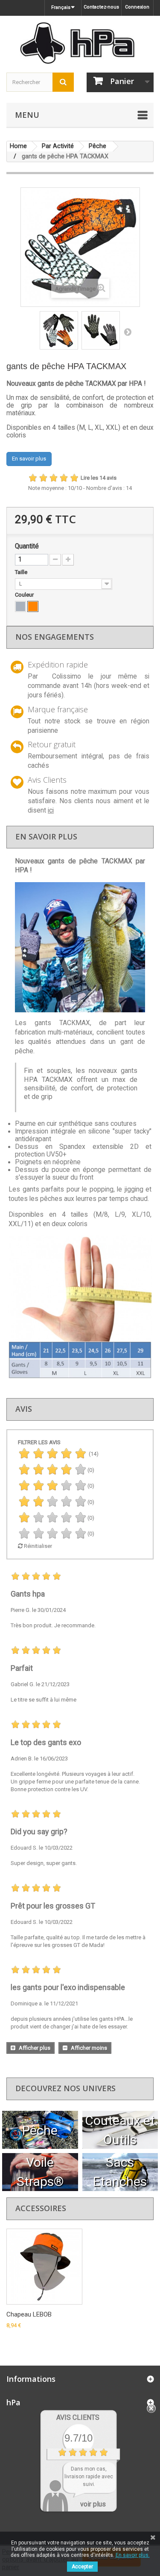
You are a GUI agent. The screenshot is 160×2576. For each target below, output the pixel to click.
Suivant (128, 332)
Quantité (27, 546)
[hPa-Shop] (80, 43)
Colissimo (67, 676)
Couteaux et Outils (120, 2130)
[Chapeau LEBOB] (44, 2267)
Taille (22, 572)
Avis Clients (78, 2417)
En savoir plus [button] (29, 459)
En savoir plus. (133, 2555)
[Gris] (20, 606)
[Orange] (33, 606)
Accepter (82, 2567)
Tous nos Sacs (120, 2172)
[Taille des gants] (80, 947)
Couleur (25, 595)
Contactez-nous (101, 7)
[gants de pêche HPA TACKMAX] (59, 330)
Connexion (137, 7)
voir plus (93, 2504)
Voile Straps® (40, 2172)
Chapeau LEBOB (29, 2314)
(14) (93, 1454)
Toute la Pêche (40, 2130)
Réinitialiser (37, 1546)
